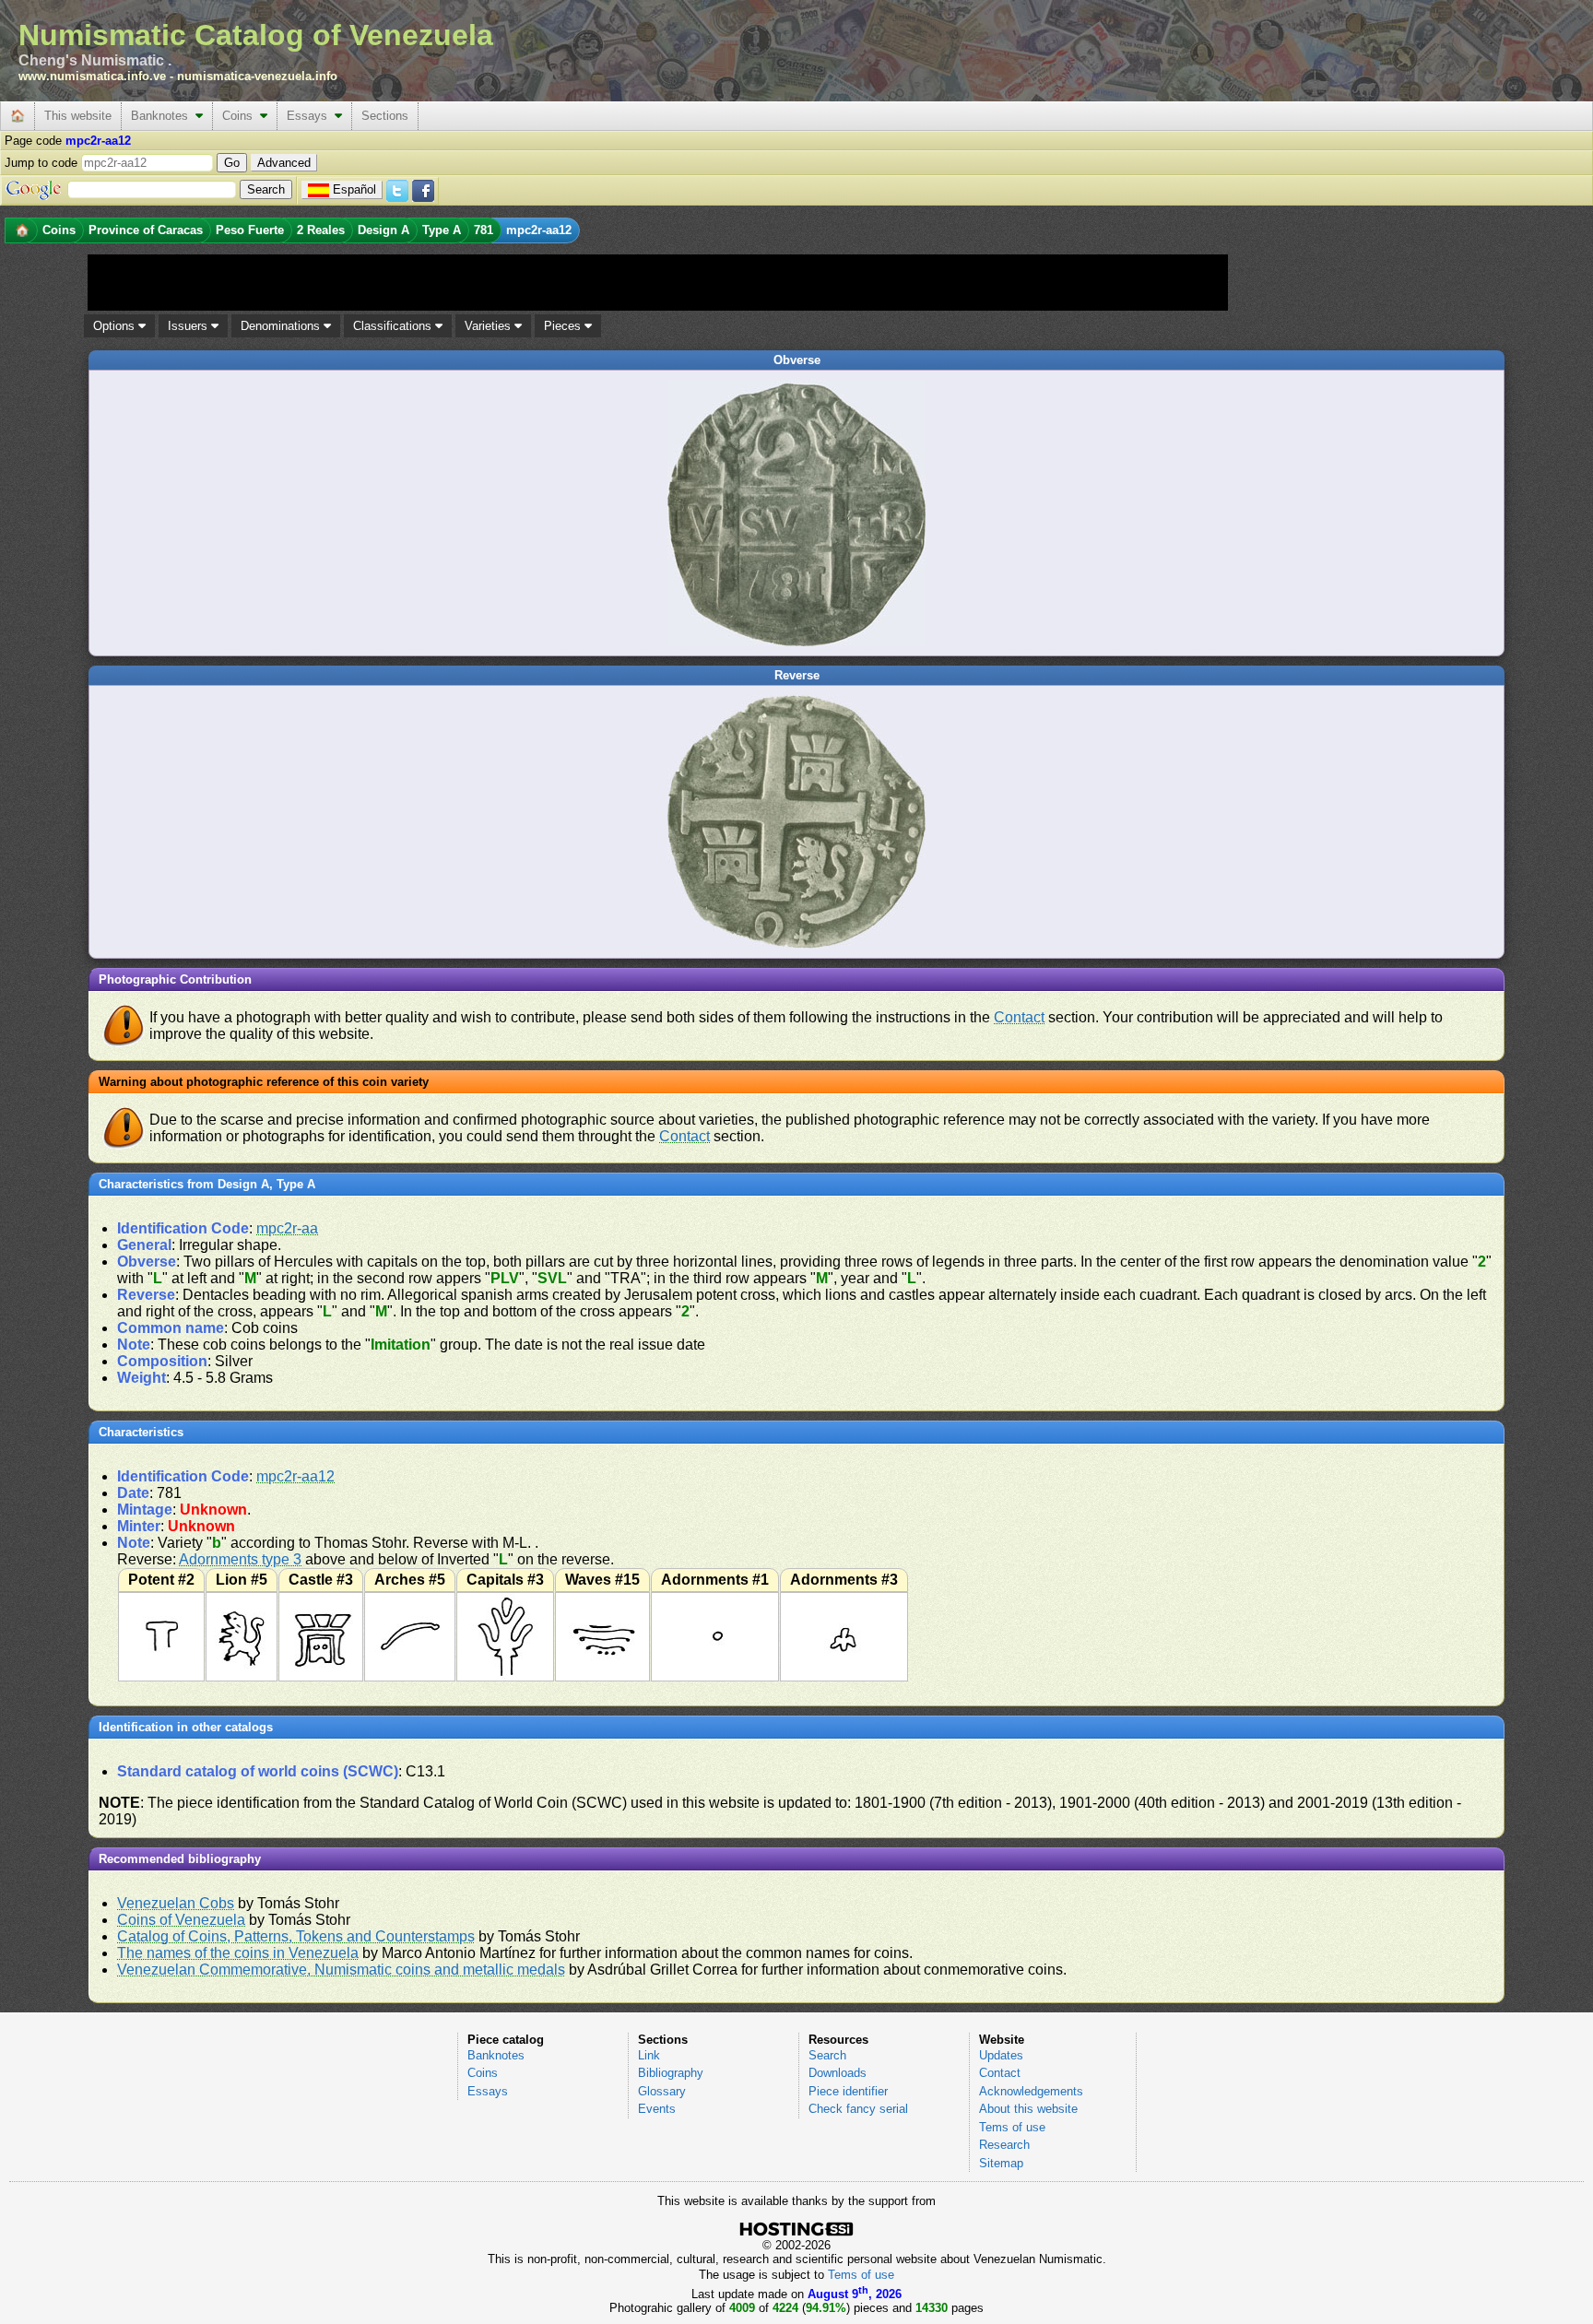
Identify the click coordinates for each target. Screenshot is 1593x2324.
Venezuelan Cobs (176, 1903)
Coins (241, 116)
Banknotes (163, 116)
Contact (1019, 1017)
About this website (1028, 2109)
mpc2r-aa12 (295, 1476)
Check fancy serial (858, 2109)
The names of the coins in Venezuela (238, 1953)
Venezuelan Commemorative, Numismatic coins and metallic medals (341, 1970)
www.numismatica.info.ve (92, 76)
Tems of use (1012, 2127)
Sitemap (1001, 2163)
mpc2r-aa (287, 1228)
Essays (311, 116)
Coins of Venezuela (181, 1920)
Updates (1001, 2055)
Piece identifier (848, 2091)
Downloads (838, 2073)
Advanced (284, 163)
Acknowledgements (1031, 2091)
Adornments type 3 (240, 1559)
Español (354, 189)
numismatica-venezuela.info (257, 76)
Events (657, 2109)
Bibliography (671, 2073)
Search (827, 2055)
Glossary (662, 2091)
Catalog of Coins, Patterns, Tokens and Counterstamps (296, 1936)
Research (1004, 2145)
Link (649, 2055)
